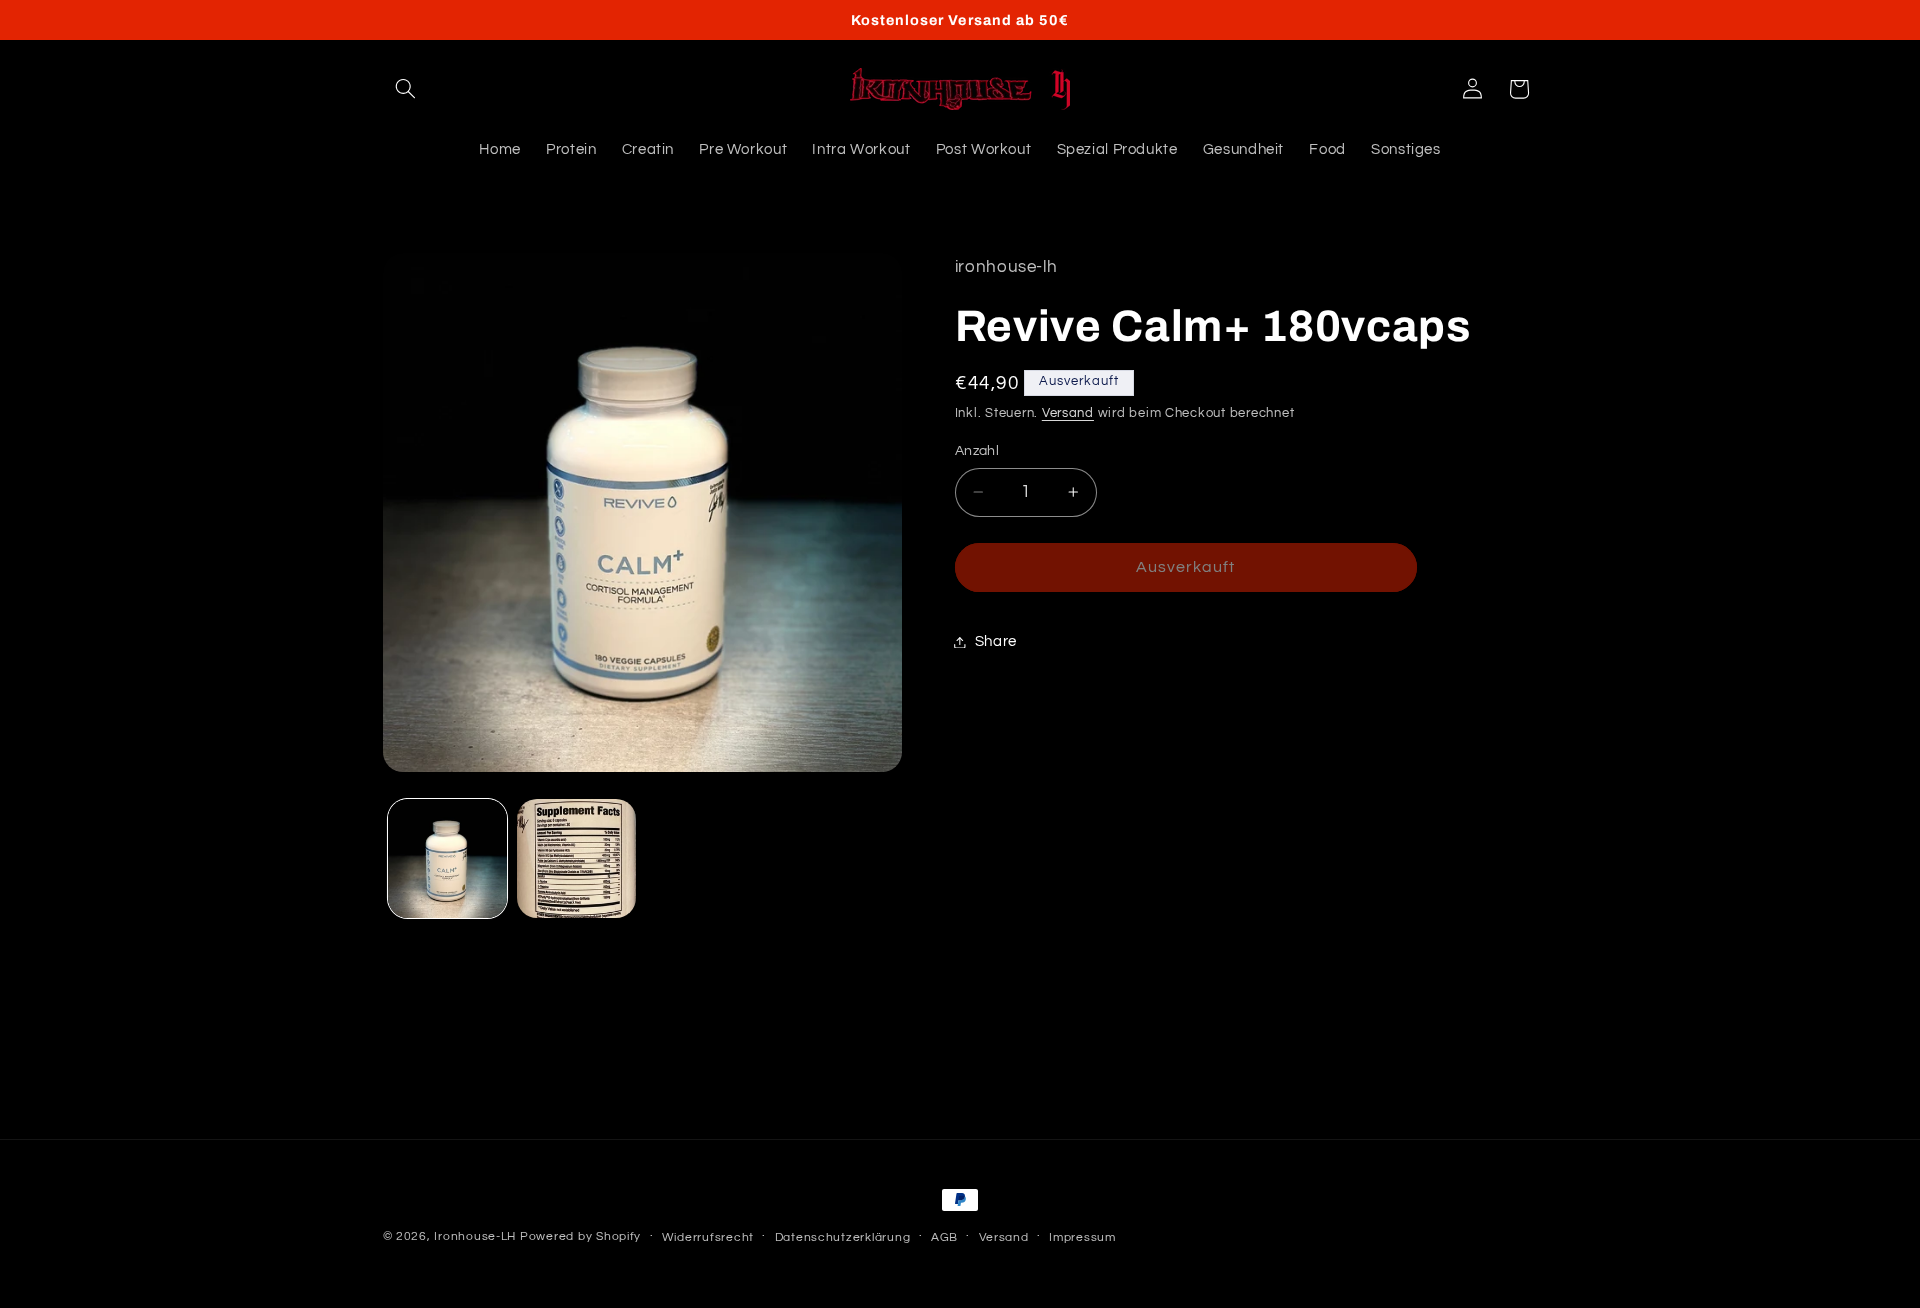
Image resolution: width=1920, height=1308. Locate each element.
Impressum (1082, 1237)
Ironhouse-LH (475, 1236)
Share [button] (996, 641)
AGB (944, 1237)
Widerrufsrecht (708, 1237)
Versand (1068, 414)
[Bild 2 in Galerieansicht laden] (576, 858)
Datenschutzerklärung (843, 1237)
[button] (406, 89)
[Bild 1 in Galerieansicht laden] (447, 858)
